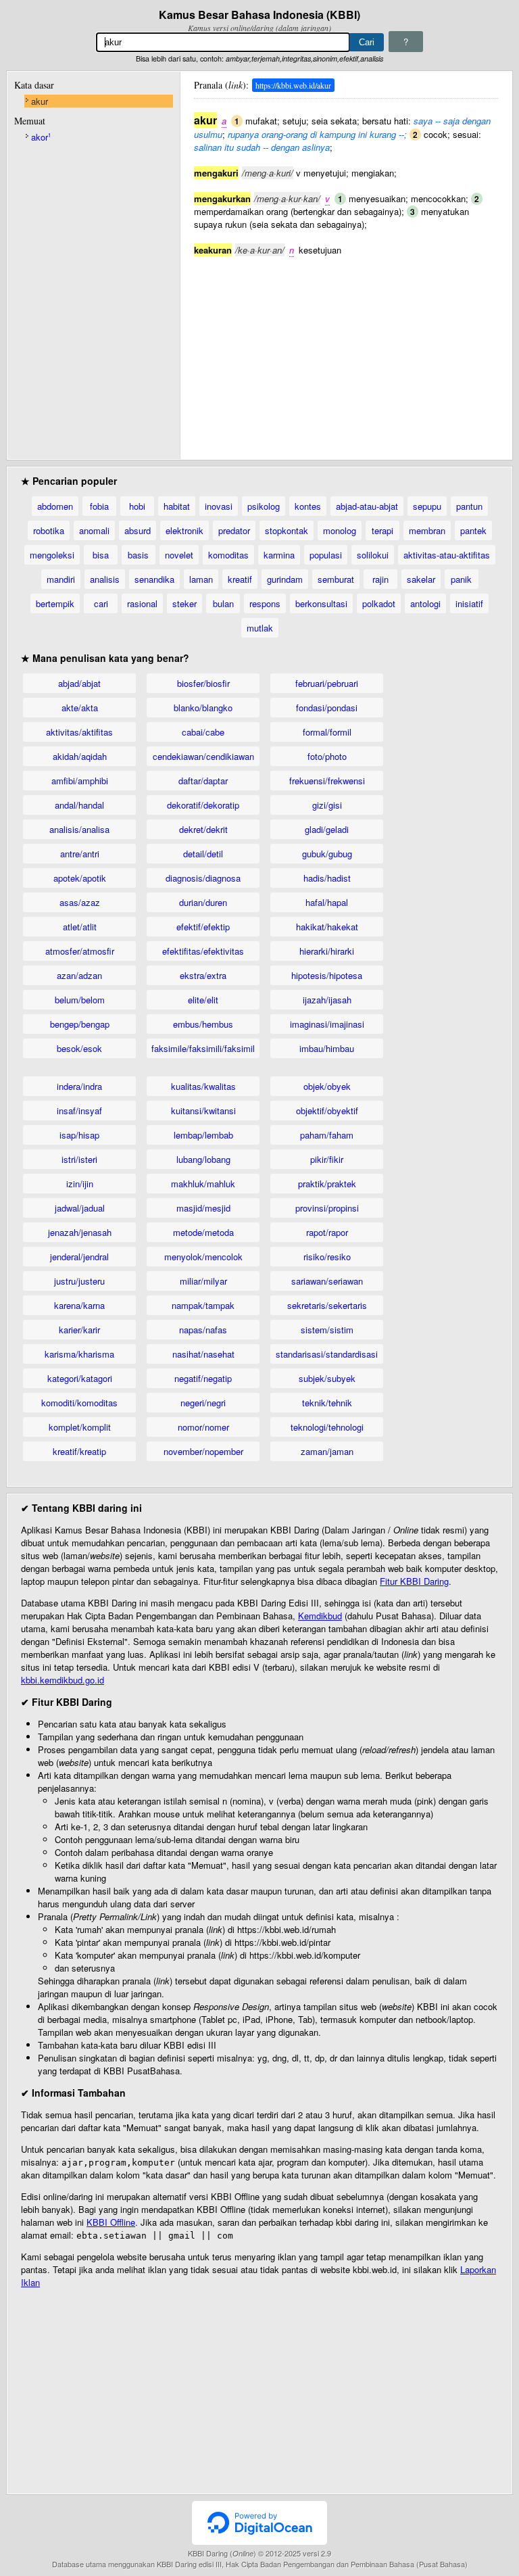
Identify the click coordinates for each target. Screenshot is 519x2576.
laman (201, 579)
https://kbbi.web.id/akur (293, 85)
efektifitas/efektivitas (203, 951)
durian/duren (203, 902)
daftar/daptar (203, 781)
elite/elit (203, 1000)
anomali (94, 530)
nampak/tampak (203, 1305)
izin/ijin (80, 1184)
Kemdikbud (320, 1616)
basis (138, 555)
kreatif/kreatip (79, 1451)
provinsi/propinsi (327, 1208)
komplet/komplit (80, 1427)
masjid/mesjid (203, 1208)
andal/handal (79, 805)
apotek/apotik (80, 878)
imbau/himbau (327, 1048)
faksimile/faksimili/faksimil (203, 1048)
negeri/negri (203, 1403)
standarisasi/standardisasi (327, 1354)
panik (461, 579)
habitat (177, 506)
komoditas (228, 555)
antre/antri (80, 854)
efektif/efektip (203, 927)
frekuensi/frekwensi (327, 781)
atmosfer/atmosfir (80, 951)
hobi (137, 506)
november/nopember (203, 1451)
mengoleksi (52, 555)
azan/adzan (79, 975)
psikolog (264, 506)
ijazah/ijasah (327, 1000)
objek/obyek (327, 1086)
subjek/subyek (327, 1378)
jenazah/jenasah (80, 1232)
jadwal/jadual (80, 1208)
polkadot (379, 603)
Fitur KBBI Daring (414, 1581)
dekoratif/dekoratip (203, 805)
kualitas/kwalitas (203, 1086)
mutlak (260, 628)
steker (184, 603)
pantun (469, 506)
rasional (142, 603)
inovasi (219, 506)
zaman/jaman (327, 1451)
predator (234, 530)
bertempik (55, 603)
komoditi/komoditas (79, 1403)
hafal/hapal (327, 902)
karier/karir (79, 1330)
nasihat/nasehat (203, 1354)
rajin (380, 579)
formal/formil (327, 732)
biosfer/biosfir (203, 683)
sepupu (427, 506)
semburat (336, 579)
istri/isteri (79, 1159)
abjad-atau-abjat (367, 506)
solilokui (373, 555)
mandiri (61, 579)
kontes (308, 506)
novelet (179, 555)
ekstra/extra (203, 975)
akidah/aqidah (80, 756)
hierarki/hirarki (327, 951)
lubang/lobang (203, 1159)
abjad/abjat (79, 683)
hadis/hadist (327, 878)
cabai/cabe (203, 732)
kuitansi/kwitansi (203, 1111)
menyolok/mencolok (203, 1257)
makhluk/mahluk (203, 1184)
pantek (473, 530)
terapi (382, 530)
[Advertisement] (346, 351)
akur (40, 101)
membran (427, 530)
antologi (425, 603)
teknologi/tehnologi (327, 1427)
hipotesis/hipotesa (327, 975)
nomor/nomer (203, 1427)
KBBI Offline (111, 2222)
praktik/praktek (327, 1184)
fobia (99, 506)
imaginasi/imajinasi (327, 1024)
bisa (101, 555)
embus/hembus (203, 1024)
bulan (223, 603)
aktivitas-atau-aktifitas (447, 555)
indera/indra (79, 1086)
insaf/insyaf (79, 1111)
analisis (105, 579)
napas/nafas (203, 1330)
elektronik (184, 530)
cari (101, 603)
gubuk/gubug (327, 854)
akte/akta (80, 708)
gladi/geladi (327, 829)
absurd (138, 530)
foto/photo (327, 756)
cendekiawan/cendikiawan (203, 756)
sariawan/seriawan (327, 1281)
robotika (49, 530)
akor (41, 137)
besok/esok (79, 1048)
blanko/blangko (203, 708)
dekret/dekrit (203, 829)
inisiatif (469, 603)
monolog (340, 530)
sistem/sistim (327, 1330)
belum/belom (80, 1000)
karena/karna (79, 1305)
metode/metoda (203, 1232)
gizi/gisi (327, 805)
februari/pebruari (327, 683)
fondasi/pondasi (327, 708)
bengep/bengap (80, 1024)
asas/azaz (80, 902)
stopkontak (287, 530)
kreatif (240, 579)
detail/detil (203, 854)
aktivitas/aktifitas (79, 732)
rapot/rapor (327, 1232)
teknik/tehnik (327, 1403)
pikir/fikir (327, 1159)
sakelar (421, 579)
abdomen (55, 506)
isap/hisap (79, 1135)
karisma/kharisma (79, 1354)
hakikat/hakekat (327, 927)
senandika (154, 579)
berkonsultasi (321, 603)
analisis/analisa (79, 829)
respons (265, 603)
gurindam (285, 579)
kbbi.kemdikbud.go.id (63, 1680)
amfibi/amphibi (80, 781)
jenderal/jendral (79, 1257)
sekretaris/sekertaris (327, 1305)
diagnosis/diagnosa (203, 878)
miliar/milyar (203, 1281)
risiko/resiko (327, 1257)
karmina (279, 555)
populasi (326, 555)
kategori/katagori (80, 1378)
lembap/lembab (203, 1135)
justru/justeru (79, 1281)
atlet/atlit (80, 927)
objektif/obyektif (327, 1111)
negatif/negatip (203, 1378)
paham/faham (327, 1135)
